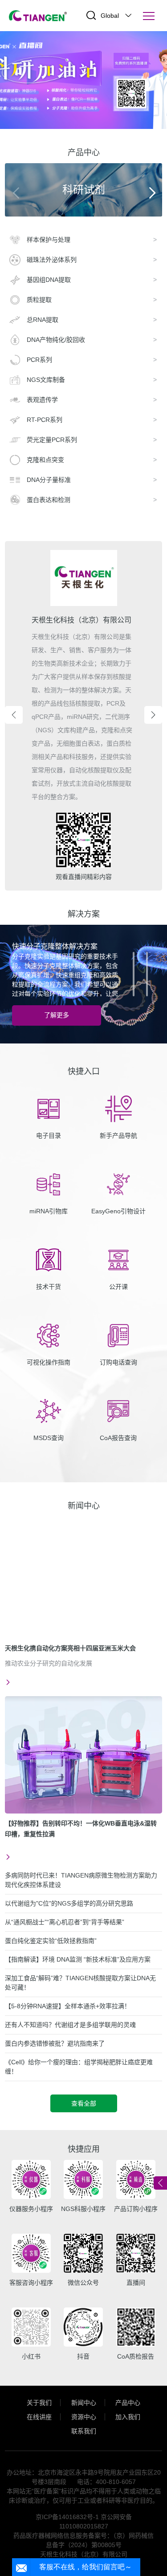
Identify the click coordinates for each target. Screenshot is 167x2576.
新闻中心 (84, 2403)
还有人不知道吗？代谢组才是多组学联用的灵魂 (70, 2025)
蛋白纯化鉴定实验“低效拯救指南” (51, 1941)
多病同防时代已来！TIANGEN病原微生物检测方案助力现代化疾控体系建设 (81, 1880)
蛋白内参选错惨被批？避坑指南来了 (55, 2043)
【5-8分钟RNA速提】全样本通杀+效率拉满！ (68, 2006)
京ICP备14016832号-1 (67, 2517)
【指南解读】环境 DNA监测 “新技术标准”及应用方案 (78, 1959)
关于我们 (39, 2403)
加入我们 (128, 2417)
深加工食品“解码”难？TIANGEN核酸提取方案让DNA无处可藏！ (80, 1983)
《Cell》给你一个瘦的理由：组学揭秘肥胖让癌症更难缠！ (79, 2067)
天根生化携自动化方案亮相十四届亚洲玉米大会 (70, 1648)
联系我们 (84, 2431)
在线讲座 (39, 2417)
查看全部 (84, 2103)
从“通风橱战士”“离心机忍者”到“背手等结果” (65, 1922)
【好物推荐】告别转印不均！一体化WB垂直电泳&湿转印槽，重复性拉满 (81, 1829)
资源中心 (84, 2417)
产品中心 (128, 2403)
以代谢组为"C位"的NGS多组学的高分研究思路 (69, 1903)
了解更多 (57, 1015)
